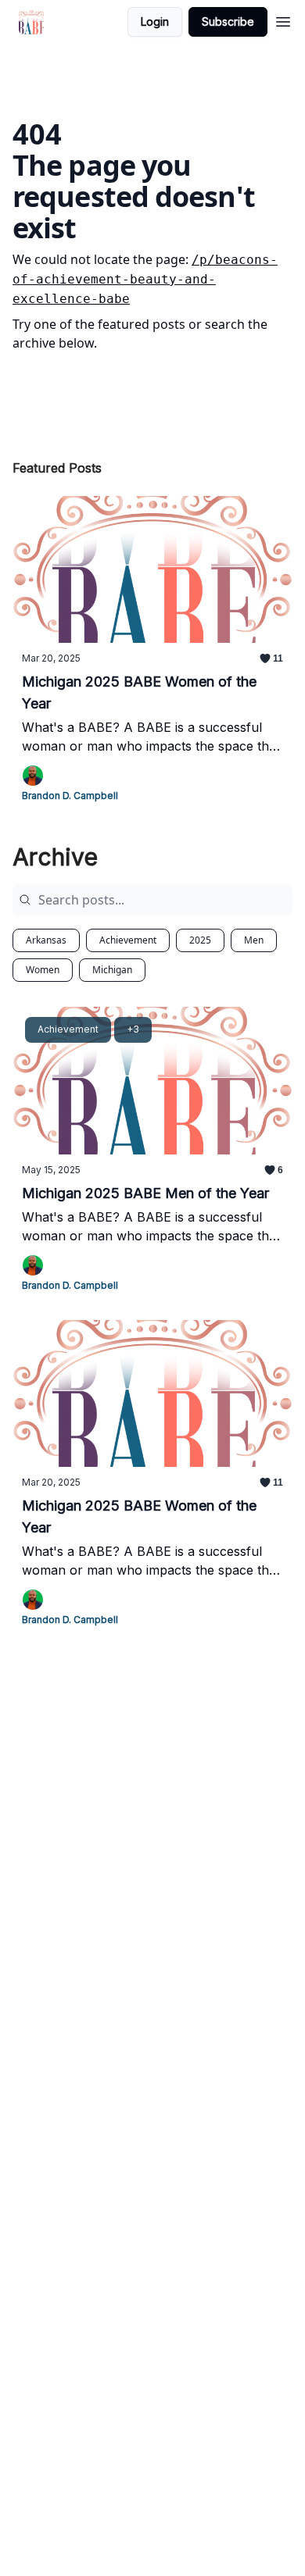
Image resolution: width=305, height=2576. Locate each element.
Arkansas (46, 940)
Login (155, 21)
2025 (200, 940)
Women (43, 970)
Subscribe (228, 21)
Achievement (128, 940)
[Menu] (283, 20)
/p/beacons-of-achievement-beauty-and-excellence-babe (145, 279)
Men (254, 940)
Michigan (112, 970)
